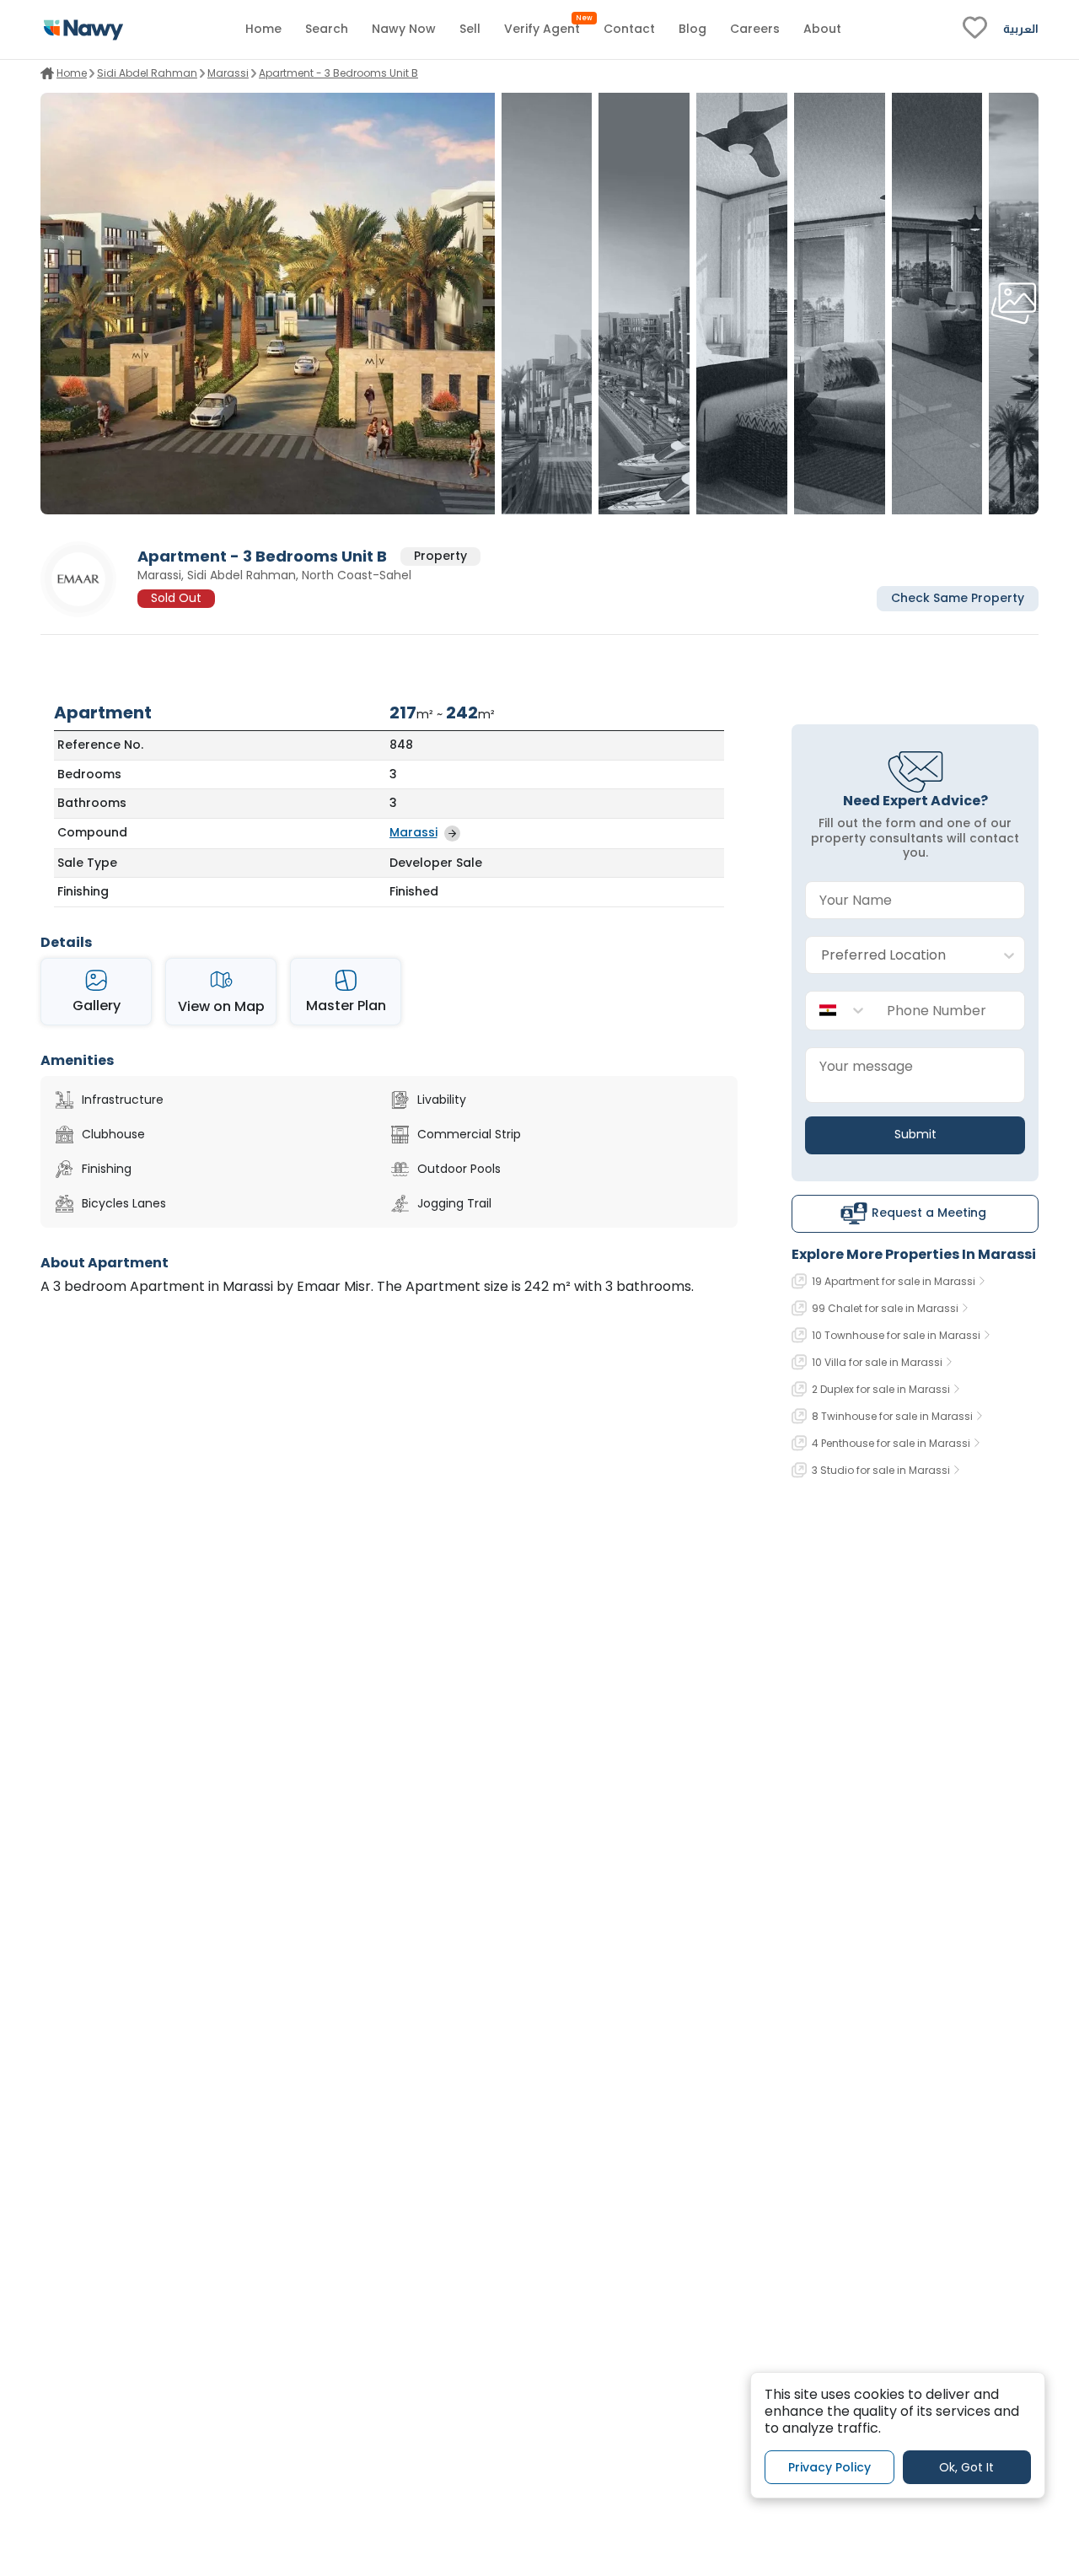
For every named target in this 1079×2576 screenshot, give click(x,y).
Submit (915, 1134)
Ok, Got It (966, 2467)
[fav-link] (975, 30)
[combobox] (898, 956)
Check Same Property (958, 599)
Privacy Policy (829, 2467)
